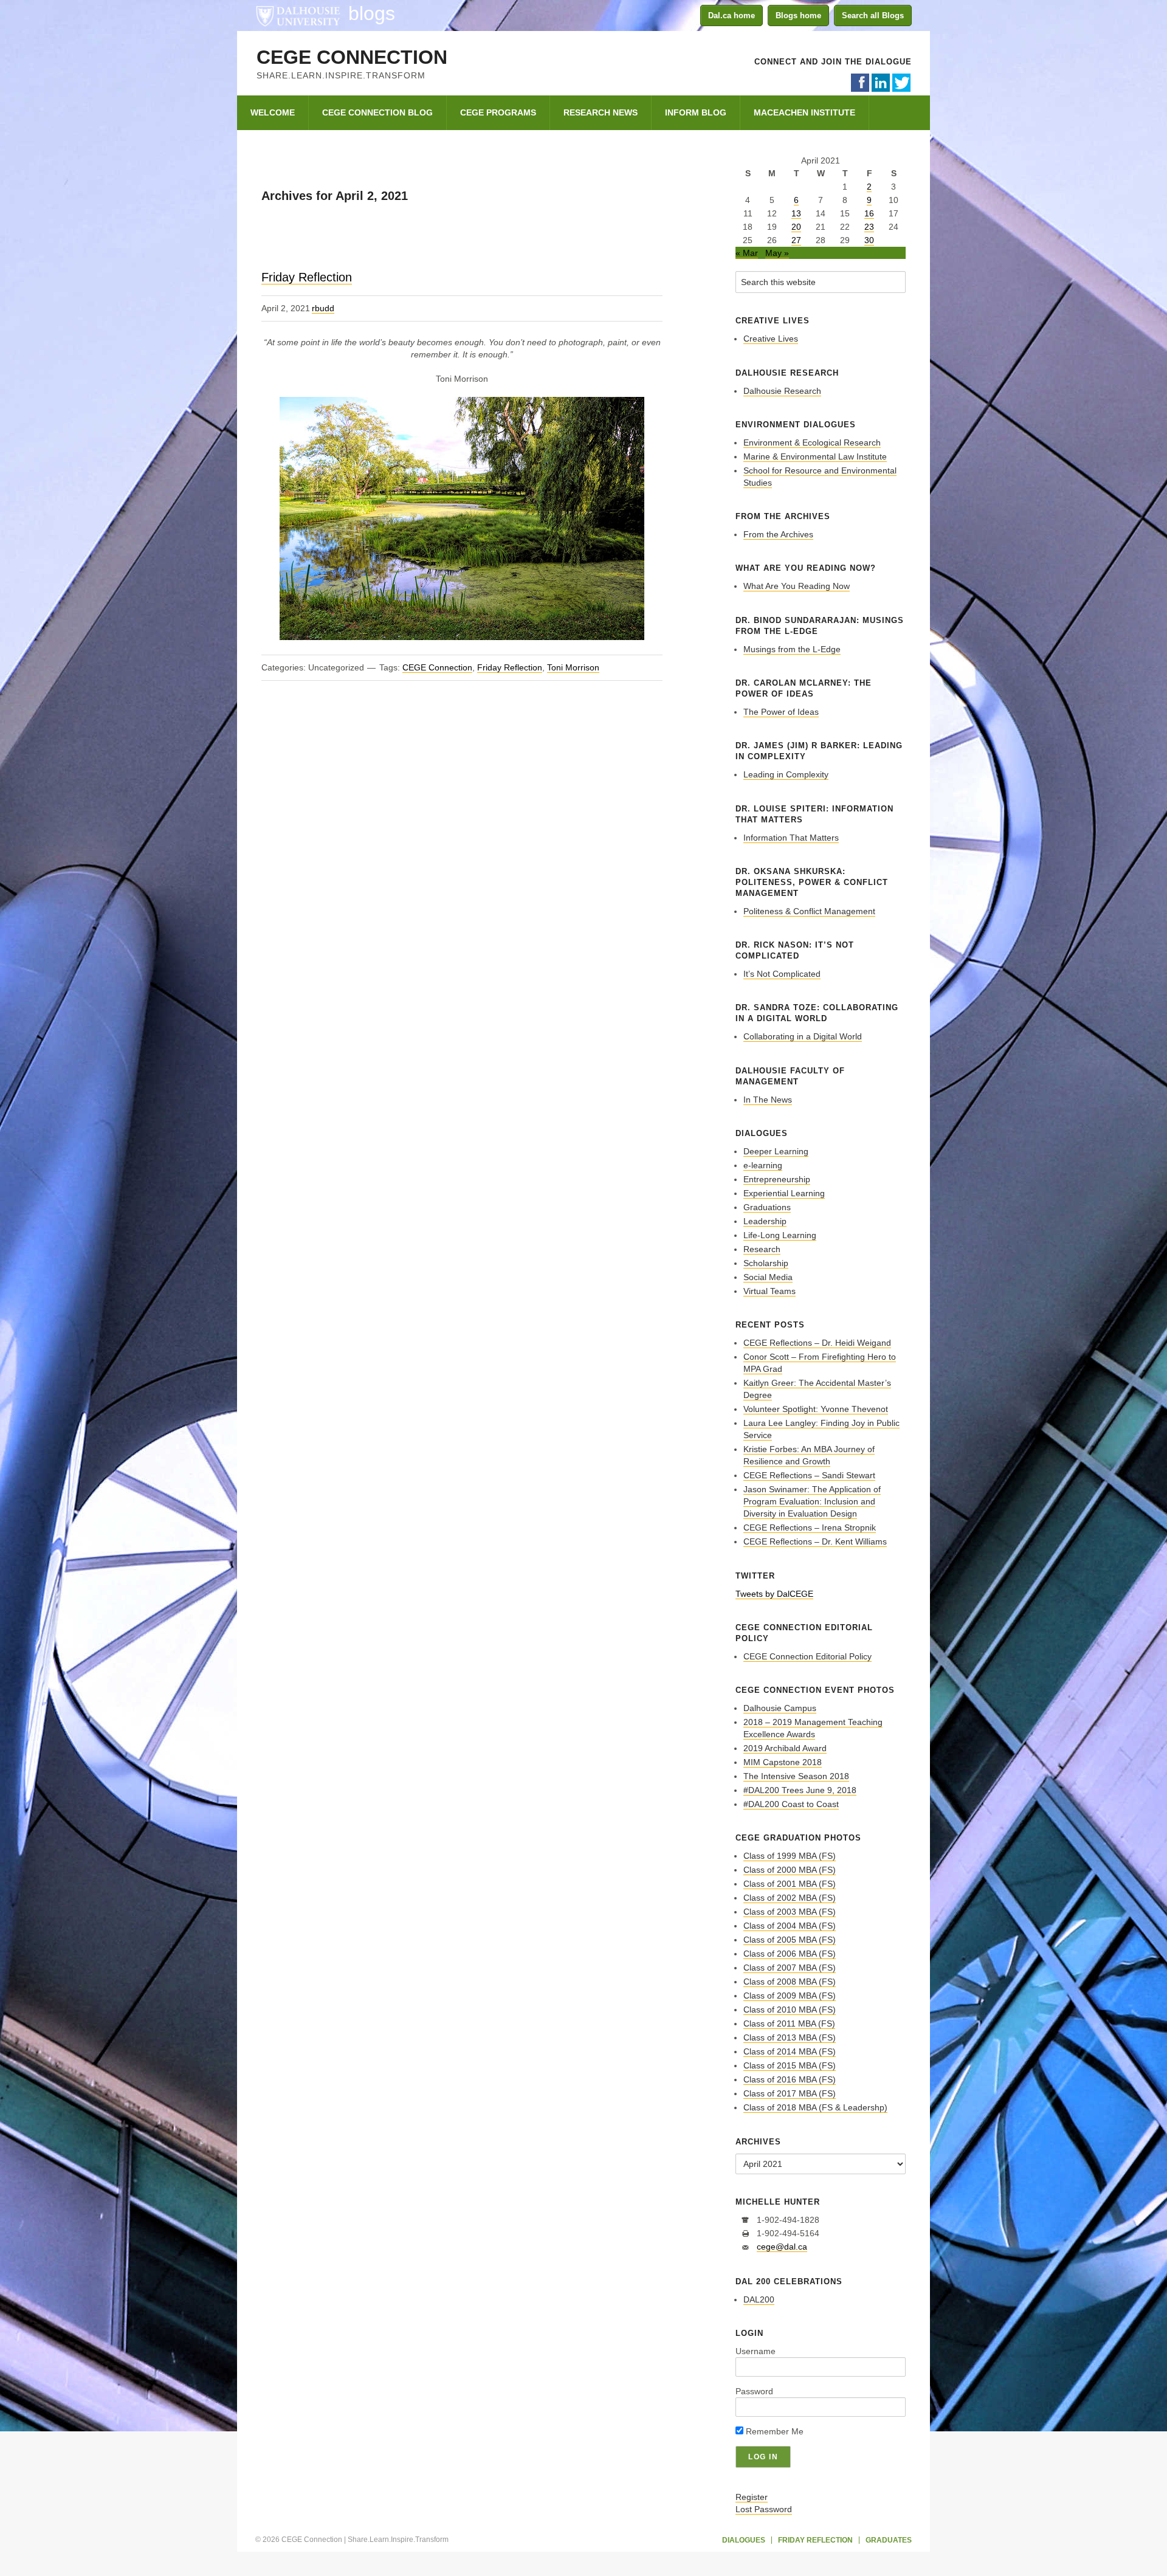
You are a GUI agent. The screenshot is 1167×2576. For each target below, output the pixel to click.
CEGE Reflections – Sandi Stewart (809, 1475)
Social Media (768, 1277)
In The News (768, 1100)
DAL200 (759, 2299)
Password (754, 2391)
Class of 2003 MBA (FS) (790, 1912)
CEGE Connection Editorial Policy (807, 1656)
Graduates (889, 2540)
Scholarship (766, 1263)
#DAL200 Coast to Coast (791, 1804)
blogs (372, 13)
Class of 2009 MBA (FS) (790, 1996)
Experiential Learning (784, 1193)
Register (752, 2497)
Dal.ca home (732, 15)
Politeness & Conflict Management (809, 911)
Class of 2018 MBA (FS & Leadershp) (815, 2107)
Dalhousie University (298, 15)
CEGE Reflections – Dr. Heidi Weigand (817, 1343)
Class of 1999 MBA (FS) (790, 1856)
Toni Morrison (573, 667)
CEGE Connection (352, 57)
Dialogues (744, 2540)
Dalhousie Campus (780, 1708)
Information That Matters (791, 838)
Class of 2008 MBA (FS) (790, 1982)
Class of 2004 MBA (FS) (790, 1926)
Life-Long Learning (780, 1235)
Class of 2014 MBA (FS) (790, 2051)
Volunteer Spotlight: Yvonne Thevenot (816, 1409)
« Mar (747, 253)
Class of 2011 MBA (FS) (789, 2023)
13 (796, 213)
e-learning (763, 1165)
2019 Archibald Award (785, 1748)
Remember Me (773, 2431)
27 (796, 240)
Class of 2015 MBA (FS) (790, 2065)
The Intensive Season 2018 (796, 1776)
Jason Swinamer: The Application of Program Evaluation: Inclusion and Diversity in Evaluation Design (812, 1501)
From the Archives (778, 534)
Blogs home (798, 15)
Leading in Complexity (786, 774)
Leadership (765, 1221)
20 (796, 227)
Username (756, 2351)
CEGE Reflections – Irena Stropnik (810, 1527)
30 (869, 240)
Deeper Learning (776, 1151)
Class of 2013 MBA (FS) (790, 2037)
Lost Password (764, 2509)
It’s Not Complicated (782, 974)
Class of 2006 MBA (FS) (790, 1954)
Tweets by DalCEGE (774, 1594)
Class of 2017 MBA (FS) (790, 2093)
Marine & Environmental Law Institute (815, 456)
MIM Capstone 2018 (783, 1762)
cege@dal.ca (782, 2247)
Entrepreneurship (777, 1179)
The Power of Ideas (781, 712)
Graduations (767, 1207)
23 (869, 227)
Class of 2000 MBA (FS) (790, 1870)
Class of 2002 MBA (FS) (790, 1898)
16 (869, 213)
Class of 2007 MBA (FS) (790, 1968)
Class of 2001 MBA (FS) (790, 1884)
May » (777, 253)
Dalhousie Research (782, 391)
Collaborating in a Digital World (803, 1036)
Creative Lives (771, 339)
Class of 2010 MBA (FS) (790, 2009)
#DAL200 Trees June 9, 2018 (800, 1790)
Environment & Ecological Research (812, 443)
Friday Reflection (307, 277)
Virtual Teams (769, 1291)
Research (762, 1249)
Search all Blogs (873, 15)
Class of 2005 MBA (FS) (790, 1940)
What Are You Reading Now (797, 586)
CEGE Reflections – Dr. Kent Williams (815, 1541)
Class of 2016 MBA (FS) (790, 2079)
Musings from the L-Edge (792, 649)
